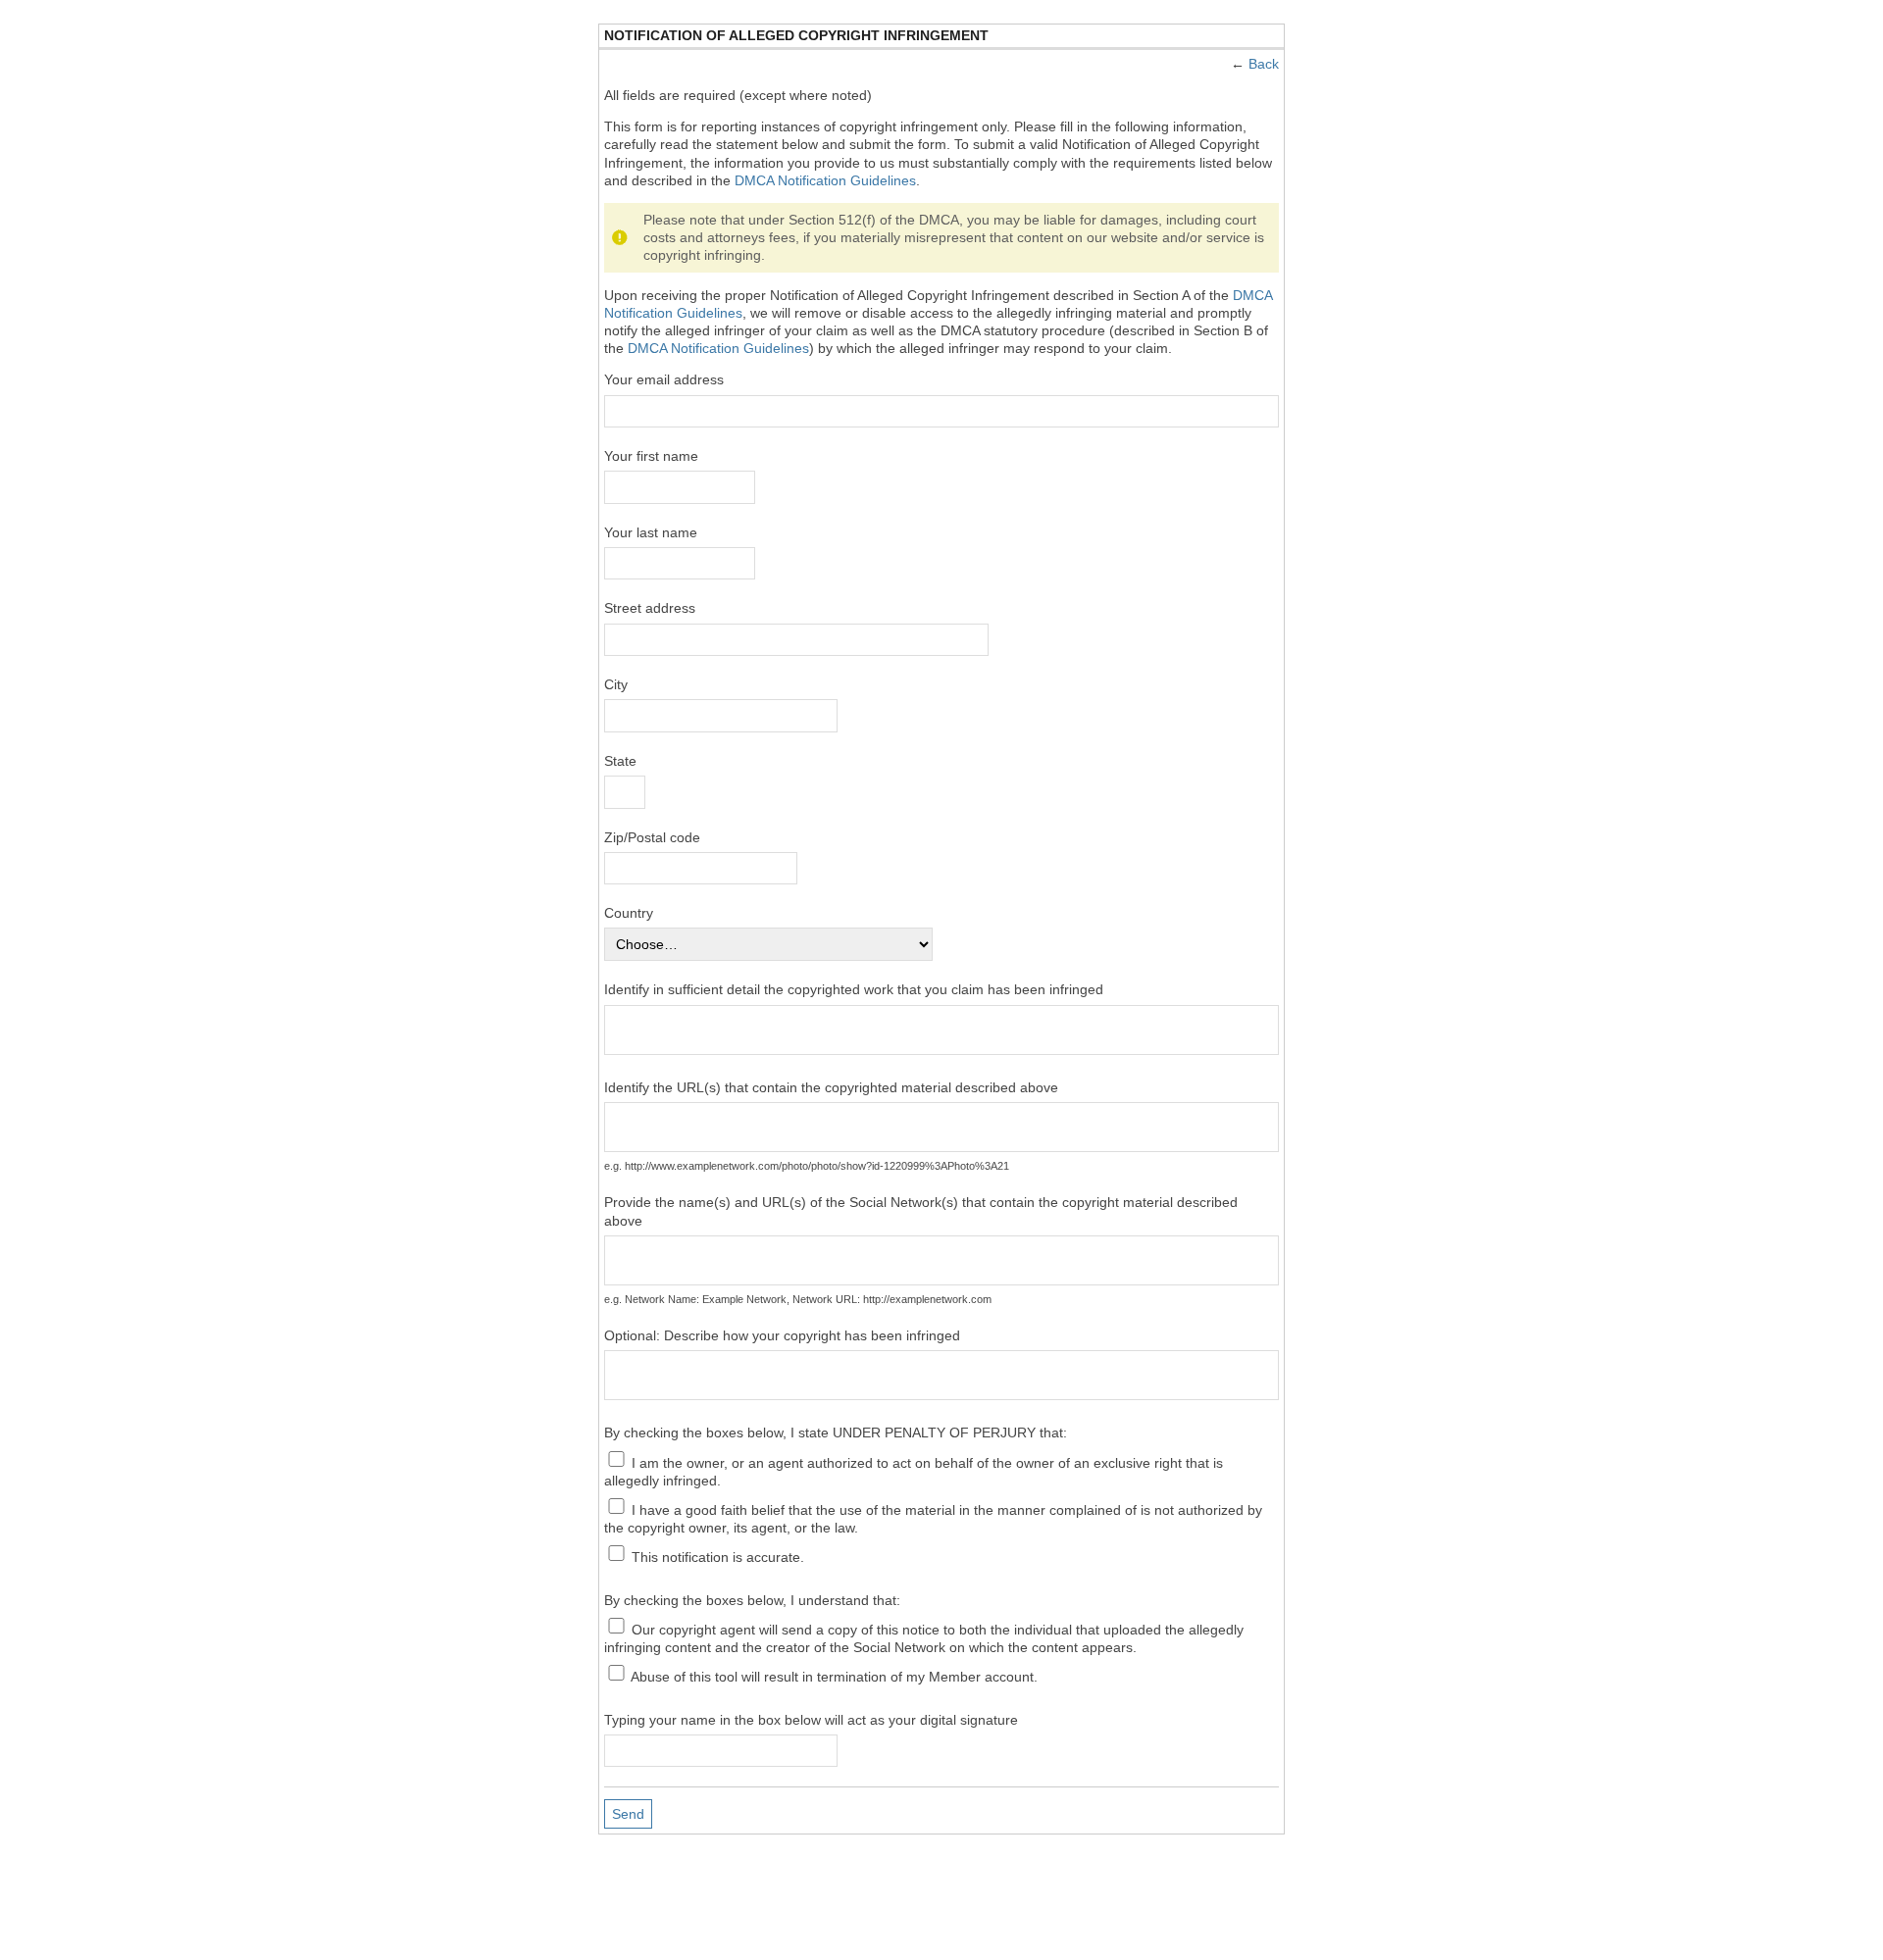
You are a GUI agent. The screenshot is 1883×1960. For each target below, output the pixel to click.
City (616, 684)
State (620, 761)
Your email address (664, 379)
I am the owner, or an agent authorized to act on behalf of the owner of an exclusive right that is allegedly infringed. (914, 1471)
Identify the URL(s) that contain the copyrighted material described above (831, 1087)
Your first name (651, 456)
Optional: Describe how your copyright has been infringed (782, 1335)
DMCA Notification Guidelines (825, 180)
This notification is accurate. (716, 1556)
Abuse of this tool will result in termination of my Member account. (833, 1676)
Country (629, 913)
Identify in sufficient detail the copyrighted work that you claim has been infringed (854, 989)
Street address (650, 608)
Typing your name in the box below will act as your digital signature (811, 1720)
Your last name (651, 532)
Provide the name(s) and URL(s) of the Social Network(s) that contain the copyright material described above (921, 1211)
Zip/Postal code (652, 837)
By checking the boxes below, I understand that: (752, 1600)
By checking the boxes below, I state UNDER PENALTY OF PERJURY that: (836, 1432)
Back (1264, 64)
